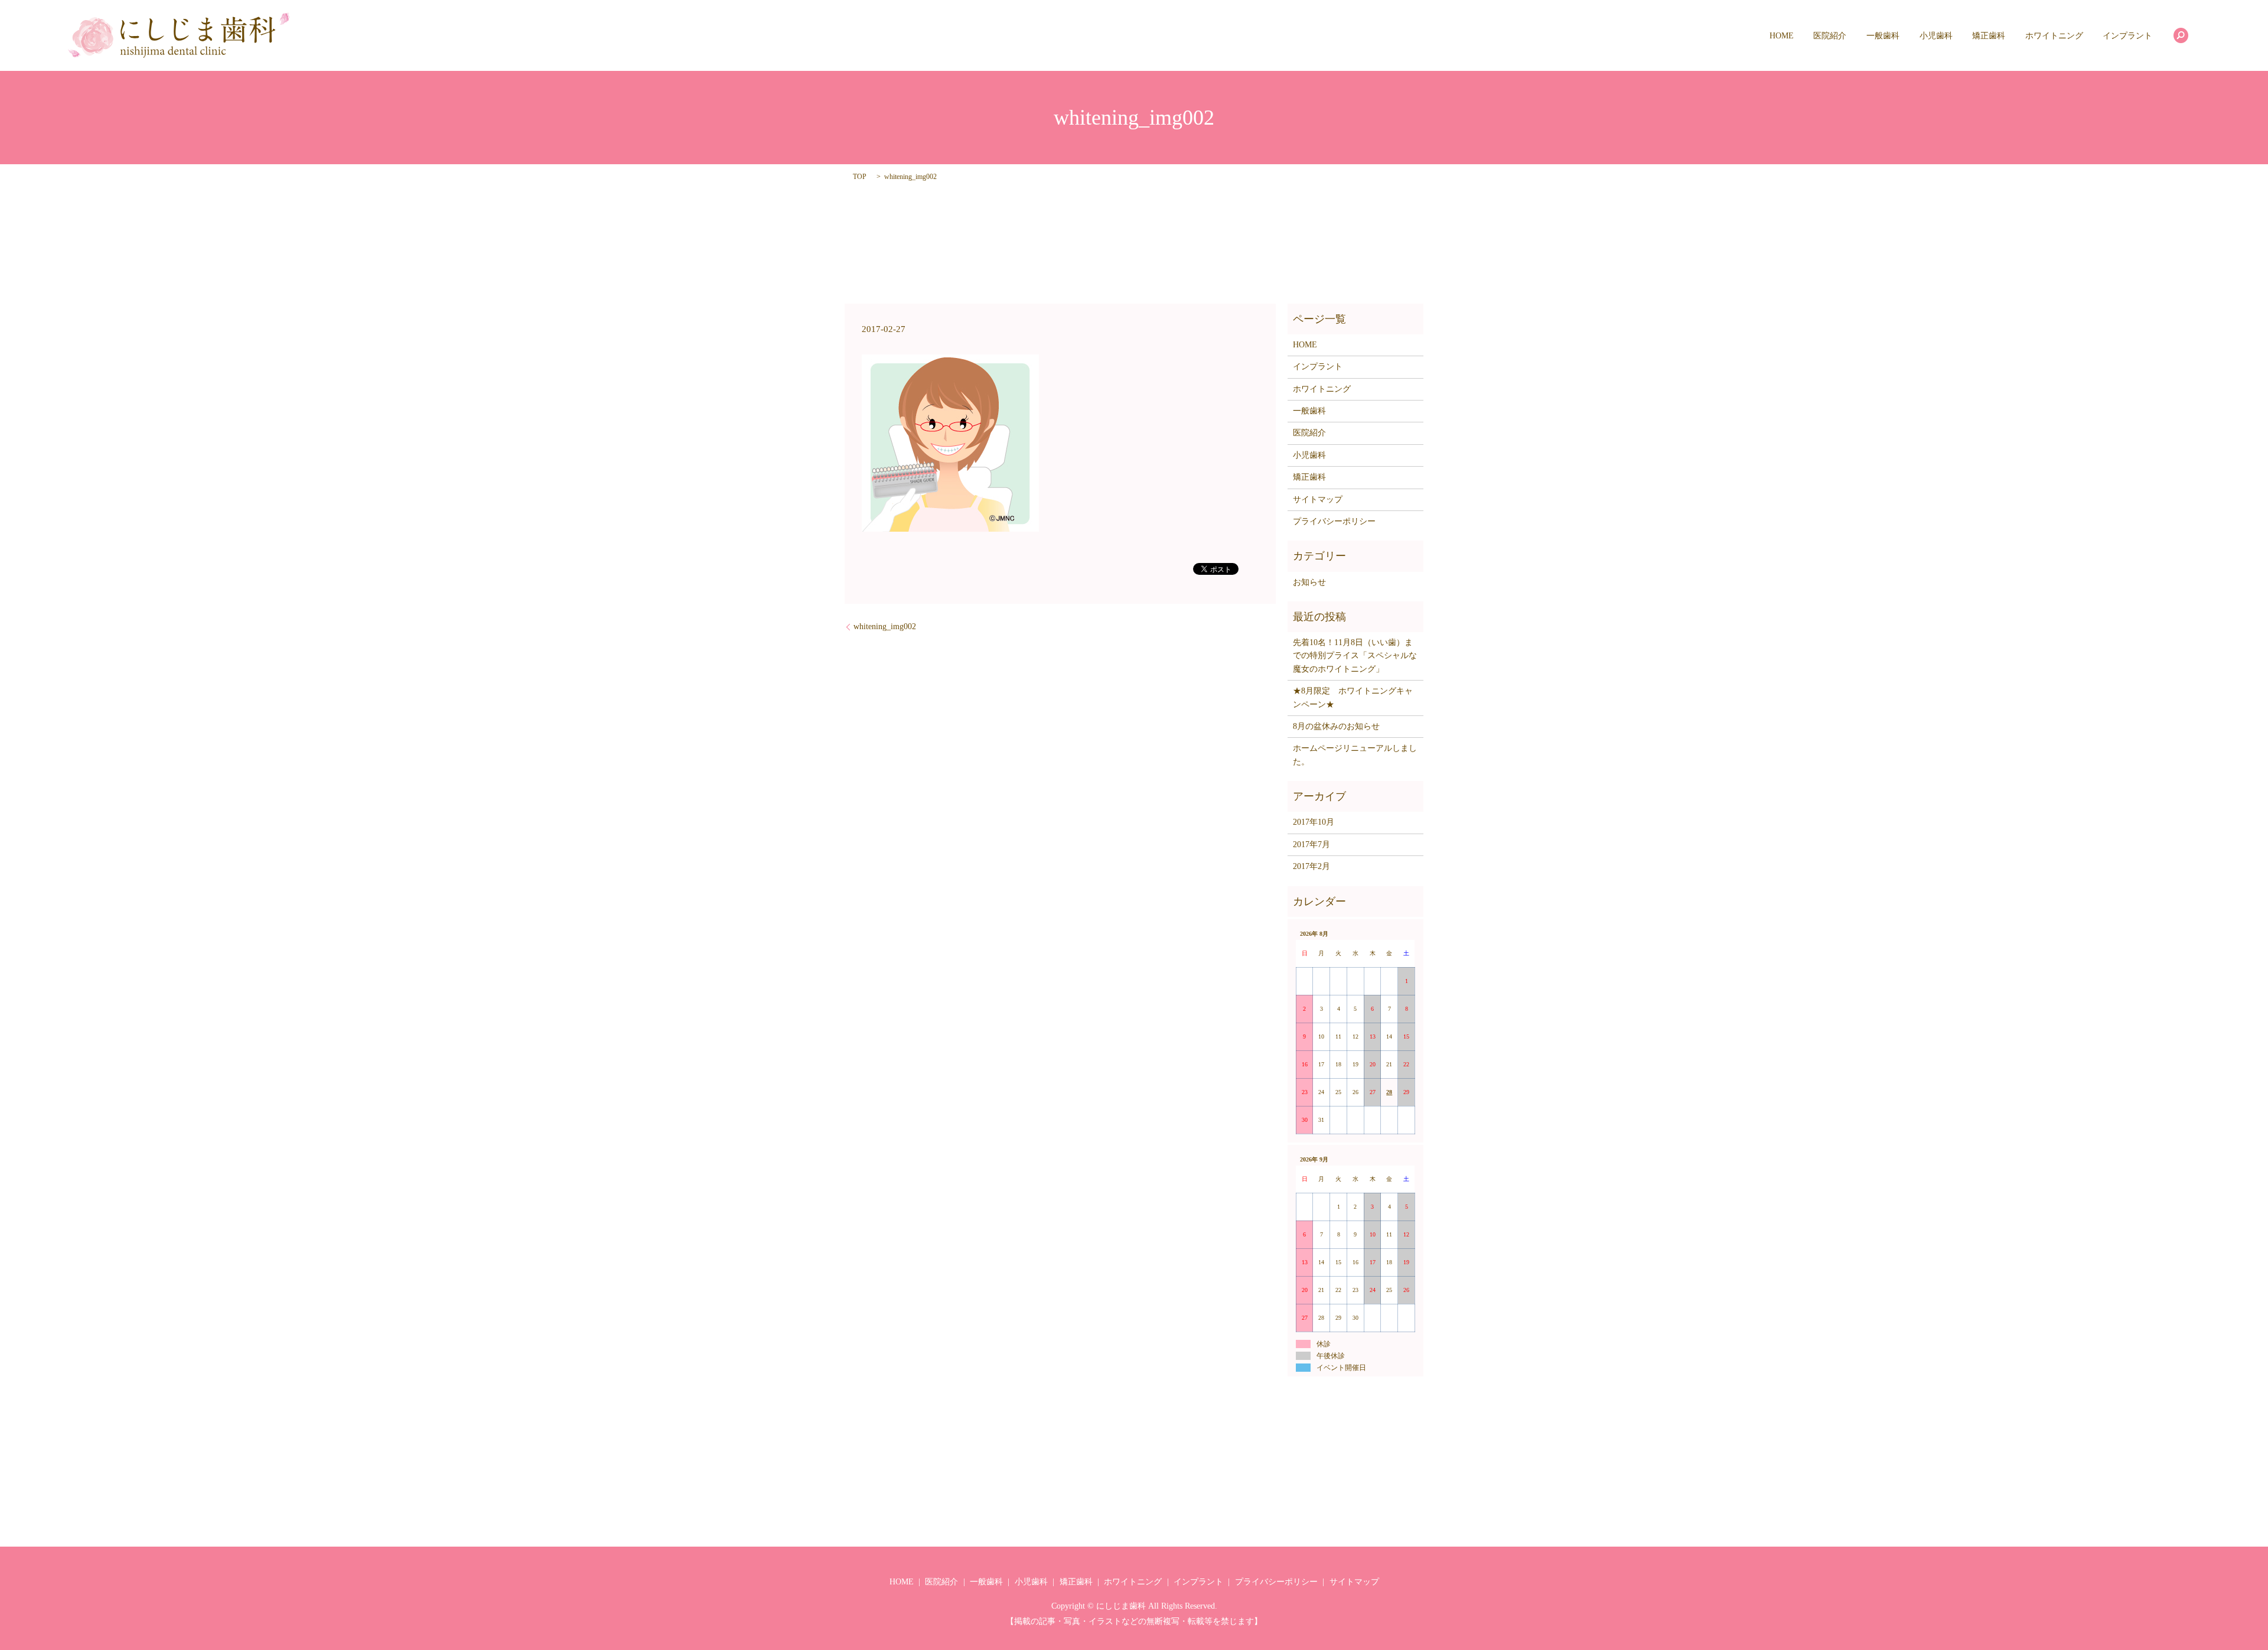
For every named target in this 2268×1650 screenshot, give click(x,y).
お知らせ (1309, 582)
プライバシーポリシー (1334, 521)
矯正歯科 (1989, 36)
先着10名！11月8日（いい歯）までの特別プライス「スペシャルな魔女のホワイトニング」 (1355, 656)
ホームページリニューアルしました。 (1355, 755)
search (2181, 35)
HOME (1782, 36)
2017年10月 (1314, 822)
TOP (860, 177)
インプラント (2127, 36)
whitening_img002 (885, 627)
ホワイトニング (2054, 36)
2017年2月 (1311, 866)
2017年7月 (1311, 844)
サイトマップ (1318, 499)
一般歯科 (1883, 36)
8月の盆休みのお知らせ (1336, 726)
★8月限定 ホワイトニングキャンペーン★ (1353, 697)
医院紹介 (1830, 36)
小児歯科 (1936, 36)
